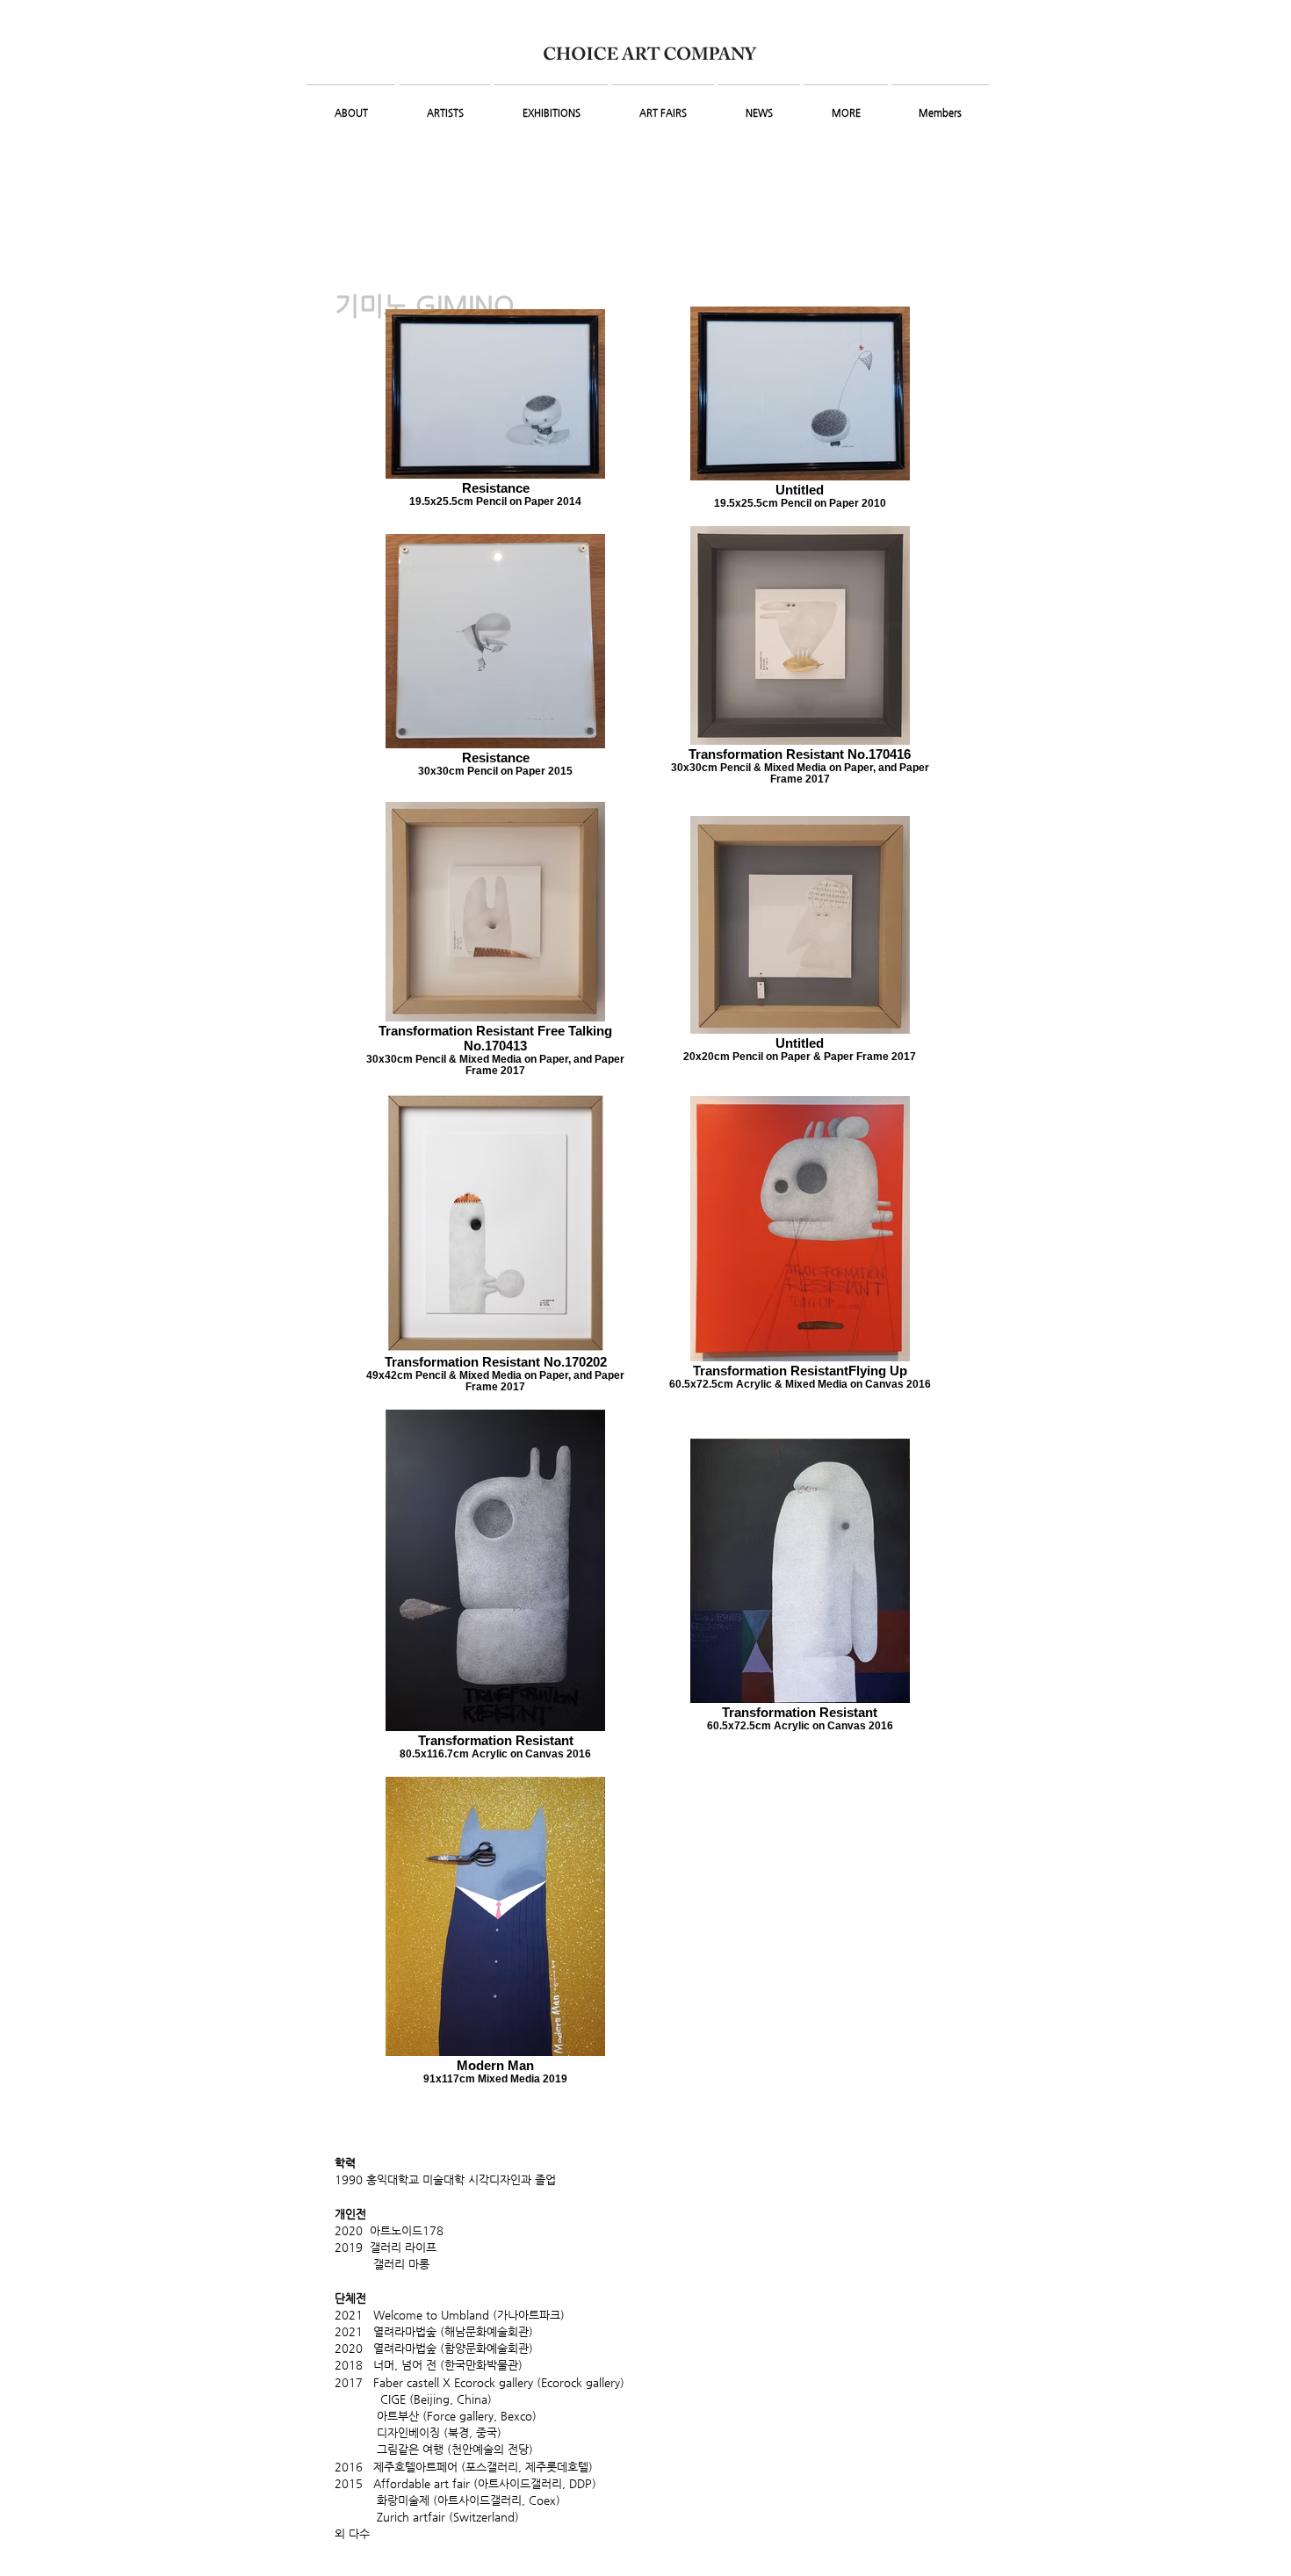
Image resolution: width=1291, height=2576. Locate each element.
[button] (351, 105)
